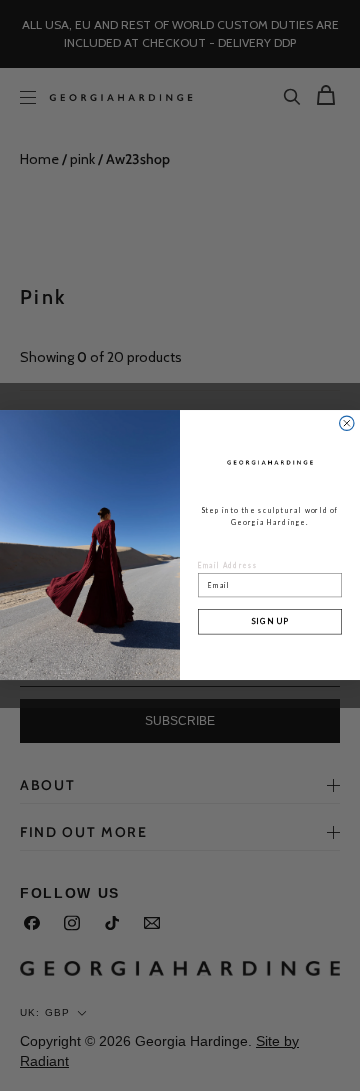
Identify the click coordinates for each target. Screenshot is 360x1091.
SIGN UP (270, 622)
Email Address (228, 566)
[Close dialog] (347, 423)
